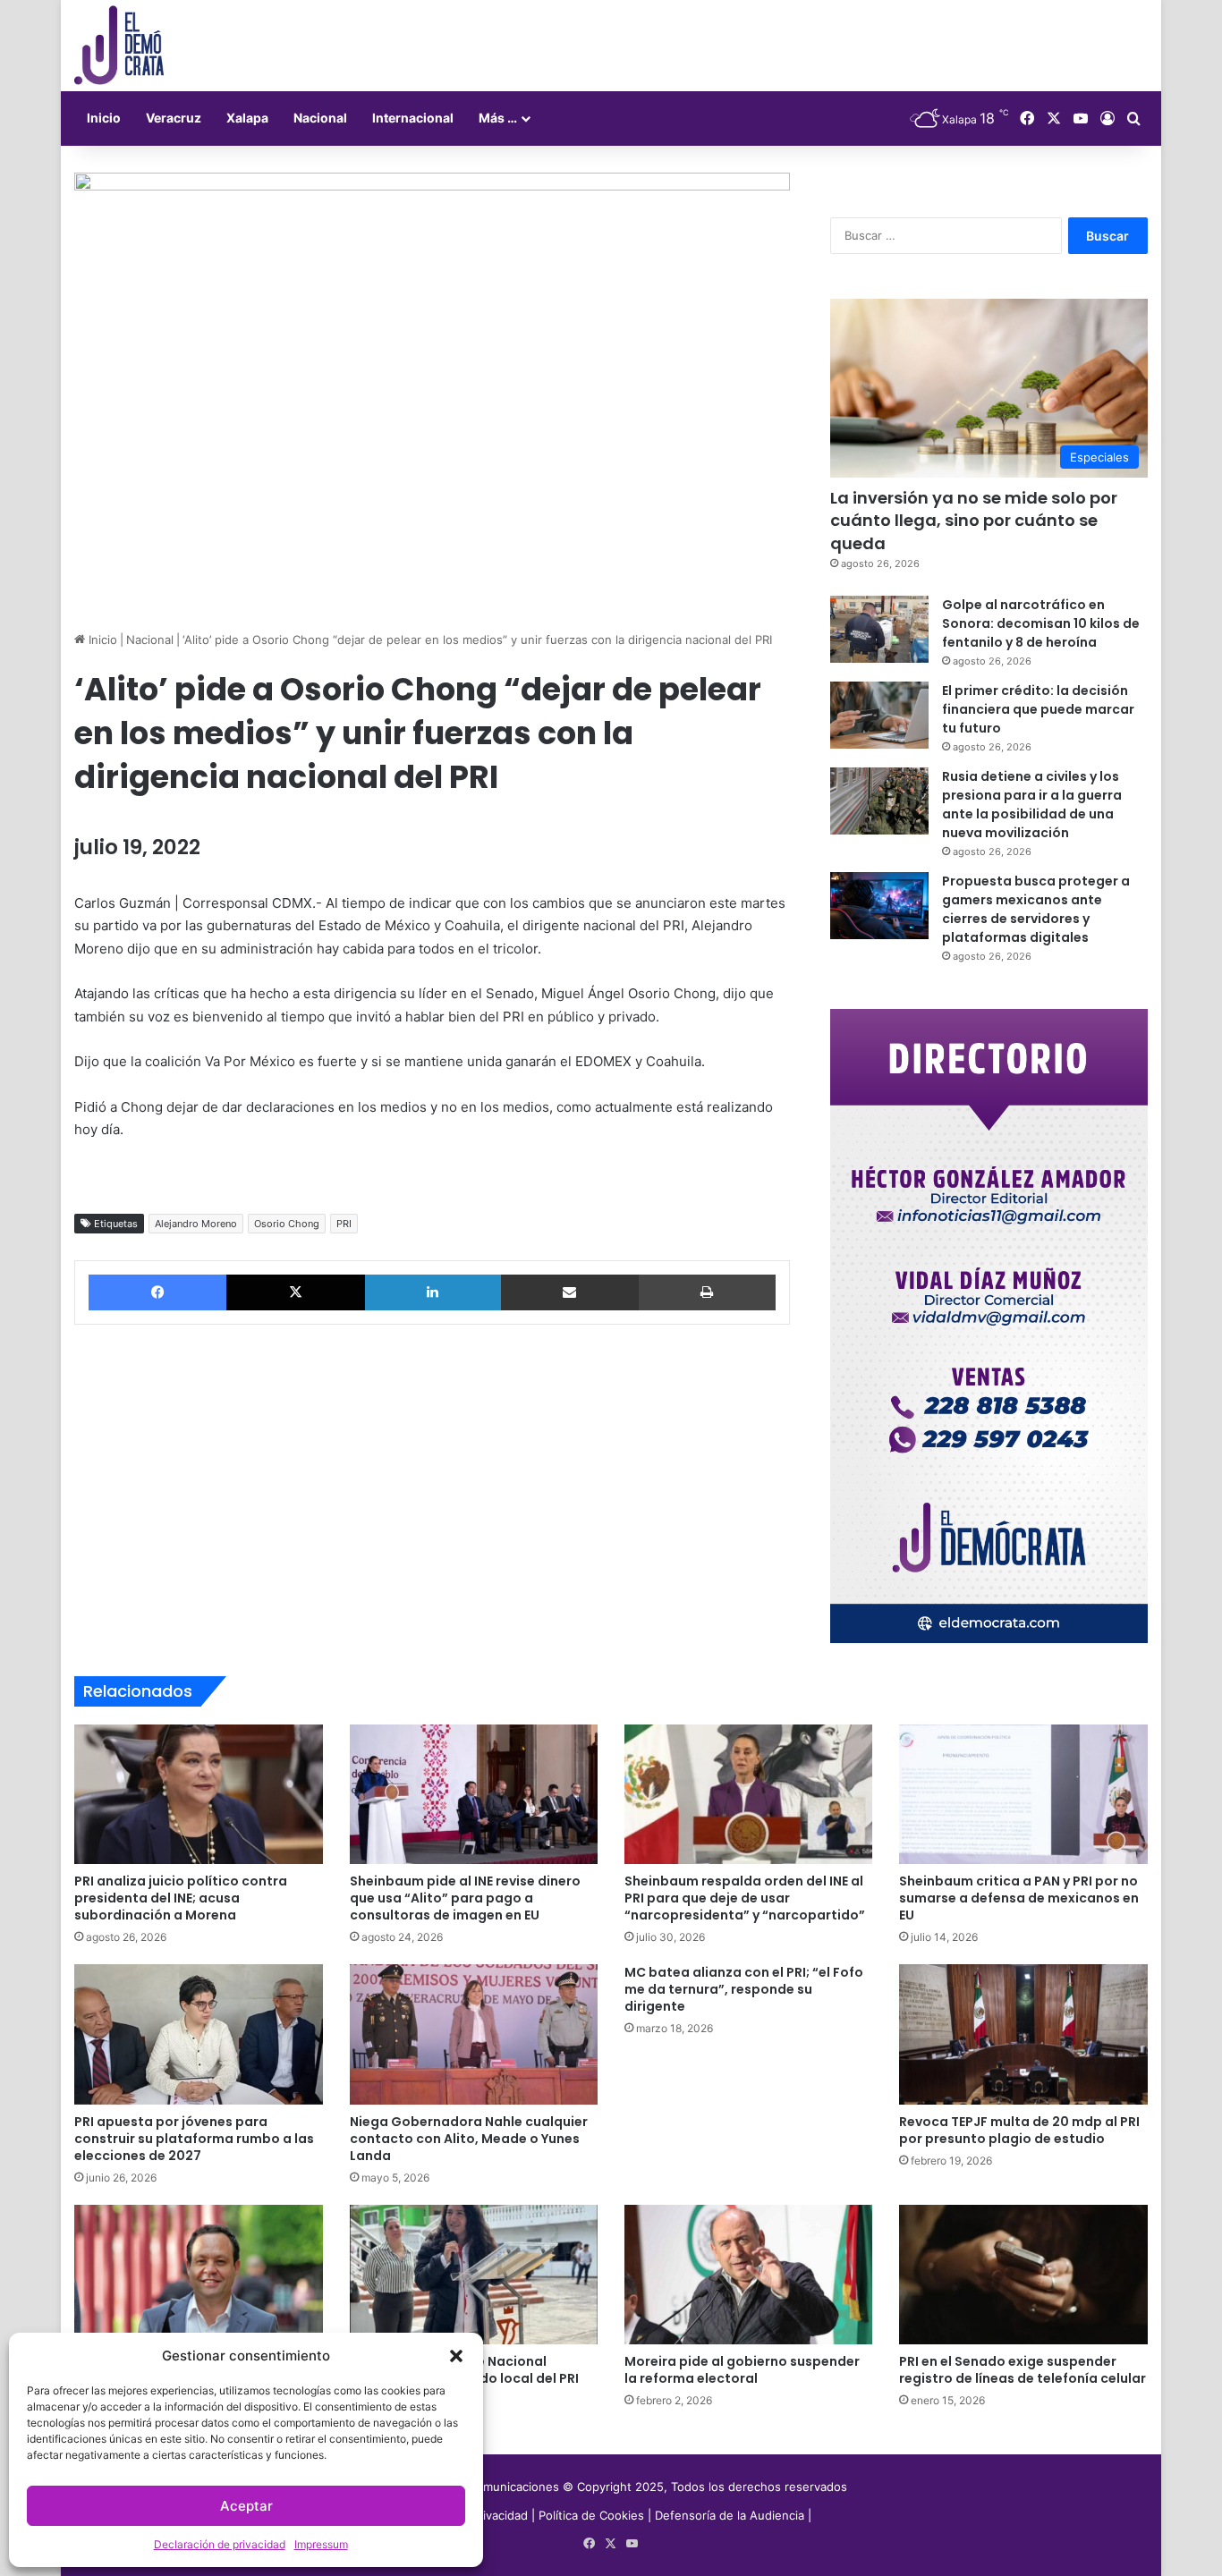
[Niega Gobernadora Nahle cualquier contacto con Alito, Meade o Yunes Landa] (474, 2034)
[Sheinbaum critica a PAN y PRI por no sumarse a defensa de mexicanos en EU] (1023, 1794)
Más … (498, 118)
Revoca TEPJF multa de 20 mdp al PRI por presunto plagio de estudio (1019, 2130)
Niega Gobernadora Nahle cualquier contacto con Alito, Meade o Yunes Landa (469, 2139)
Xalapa (247, 118)
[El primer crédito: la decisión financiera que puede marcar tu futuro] (879, 715)
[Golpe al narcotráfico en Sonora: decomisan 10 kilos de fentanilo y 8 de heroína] (879, 629)
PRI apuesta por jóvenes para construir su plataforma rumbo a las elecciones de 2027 (194, 2139)
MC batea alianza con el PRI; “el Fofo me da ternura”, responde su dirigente (744, 1989)
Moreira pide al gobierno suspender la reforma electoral (742, 2370)
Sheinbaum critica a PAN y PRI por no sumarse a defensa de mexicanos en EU (1019, 1898)
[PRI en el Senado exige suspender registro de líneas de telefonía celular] (1023, 2275)
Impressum (321, 2544)
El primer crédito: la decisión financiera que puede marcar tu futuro (1038, 709)
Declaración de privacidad (220, 2544)
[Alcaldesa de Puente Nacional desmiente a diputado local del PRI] (474, 2275)
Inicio (104, 118)
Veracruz (174, 118)
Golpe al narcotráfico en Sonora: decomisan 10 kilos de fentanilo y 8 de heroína (1041, 623)
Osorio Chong (287, 1224)
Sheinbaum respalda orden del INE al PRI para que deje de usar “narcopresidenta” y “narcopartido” (745, 1898)
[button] (456, 2356)
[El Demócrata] (119, 46)
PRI (344, 1224)
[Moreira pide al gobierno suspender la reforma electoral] (748, 2275)
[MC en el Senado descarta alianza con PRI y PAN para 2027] (198, 2275)
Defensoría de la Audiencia (730, 2515)
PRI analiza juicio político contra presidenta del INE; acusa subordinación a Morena (181, 1898)
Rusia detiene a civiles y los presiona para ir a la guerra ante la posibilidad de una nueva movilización (1032, 805)
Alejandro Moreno (196, 1224)
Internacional (413, 118)
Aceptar (246, 2506)
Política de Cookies (591, 2515)
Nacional (320, 118)
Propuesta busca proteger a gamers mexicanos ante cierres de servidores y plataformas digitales (1036, 909)
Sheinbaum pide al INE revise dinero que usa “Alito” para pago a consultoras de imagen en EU (465, 1898)
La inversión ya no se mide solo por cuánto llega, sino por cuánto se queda (974, 520)
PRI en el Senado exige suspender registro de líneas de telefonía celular (1023, 2370)
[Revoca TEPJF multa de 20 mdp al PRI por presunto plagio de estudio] (1023, 2034)
